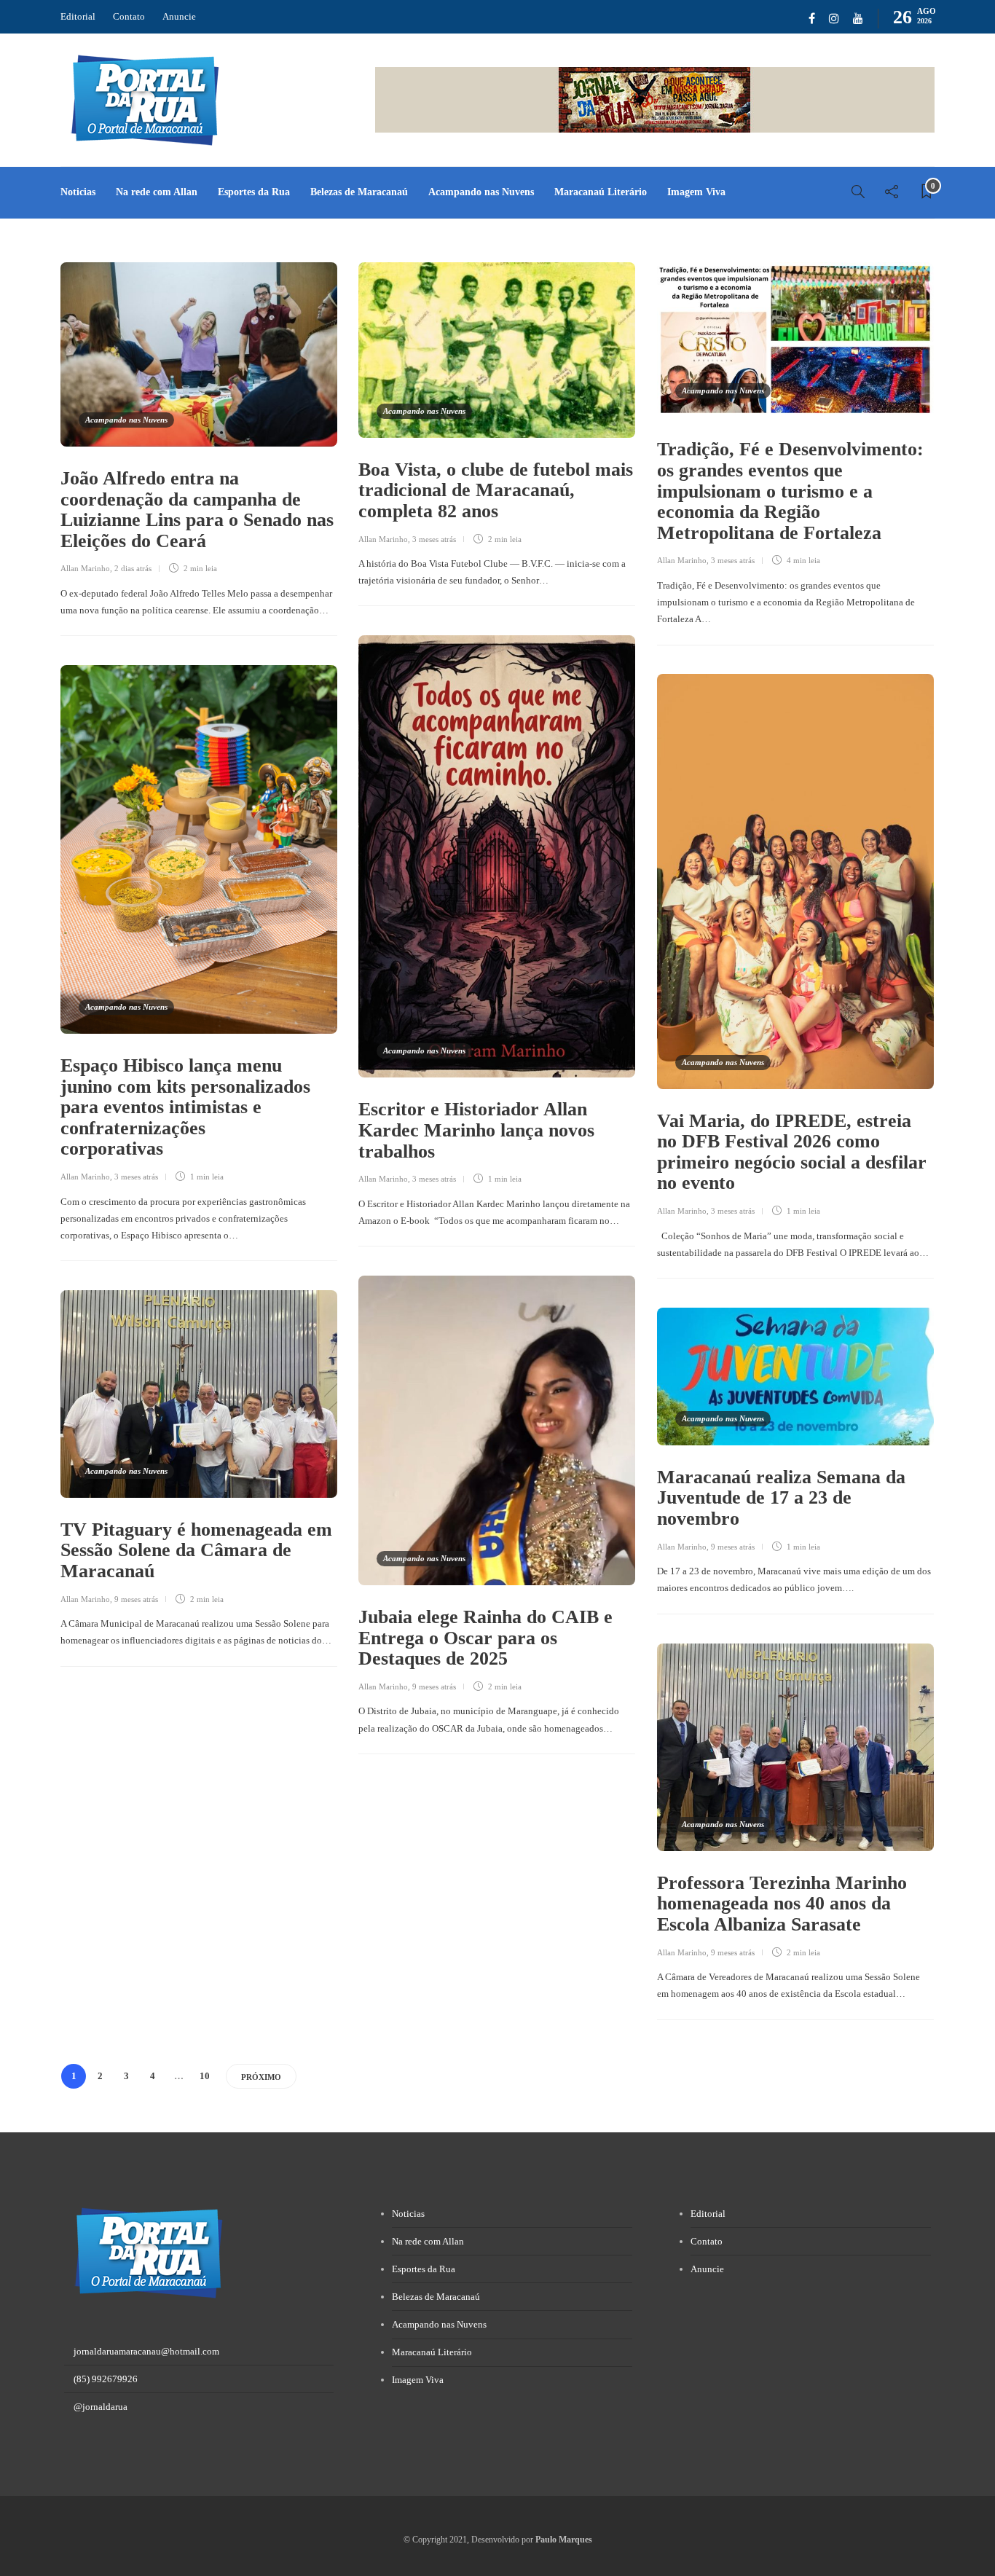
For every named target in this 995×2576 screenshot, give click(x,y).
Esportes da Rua (254, 192)
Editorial (78, 16)
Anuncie (179, 16)
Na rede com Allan (157, 192)
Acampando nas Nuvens (481, 192)
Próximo (261, 2077)
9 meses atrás (434, 1686)
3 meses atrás (434, 539)
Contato (129, 16)
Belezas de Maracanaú (359, 192)
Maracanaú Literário (601, 192)
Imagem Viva (696, 192)
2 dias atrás (133, 568)
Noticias (78, 192)
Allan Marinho (85, 568)
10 (205, 2076)
